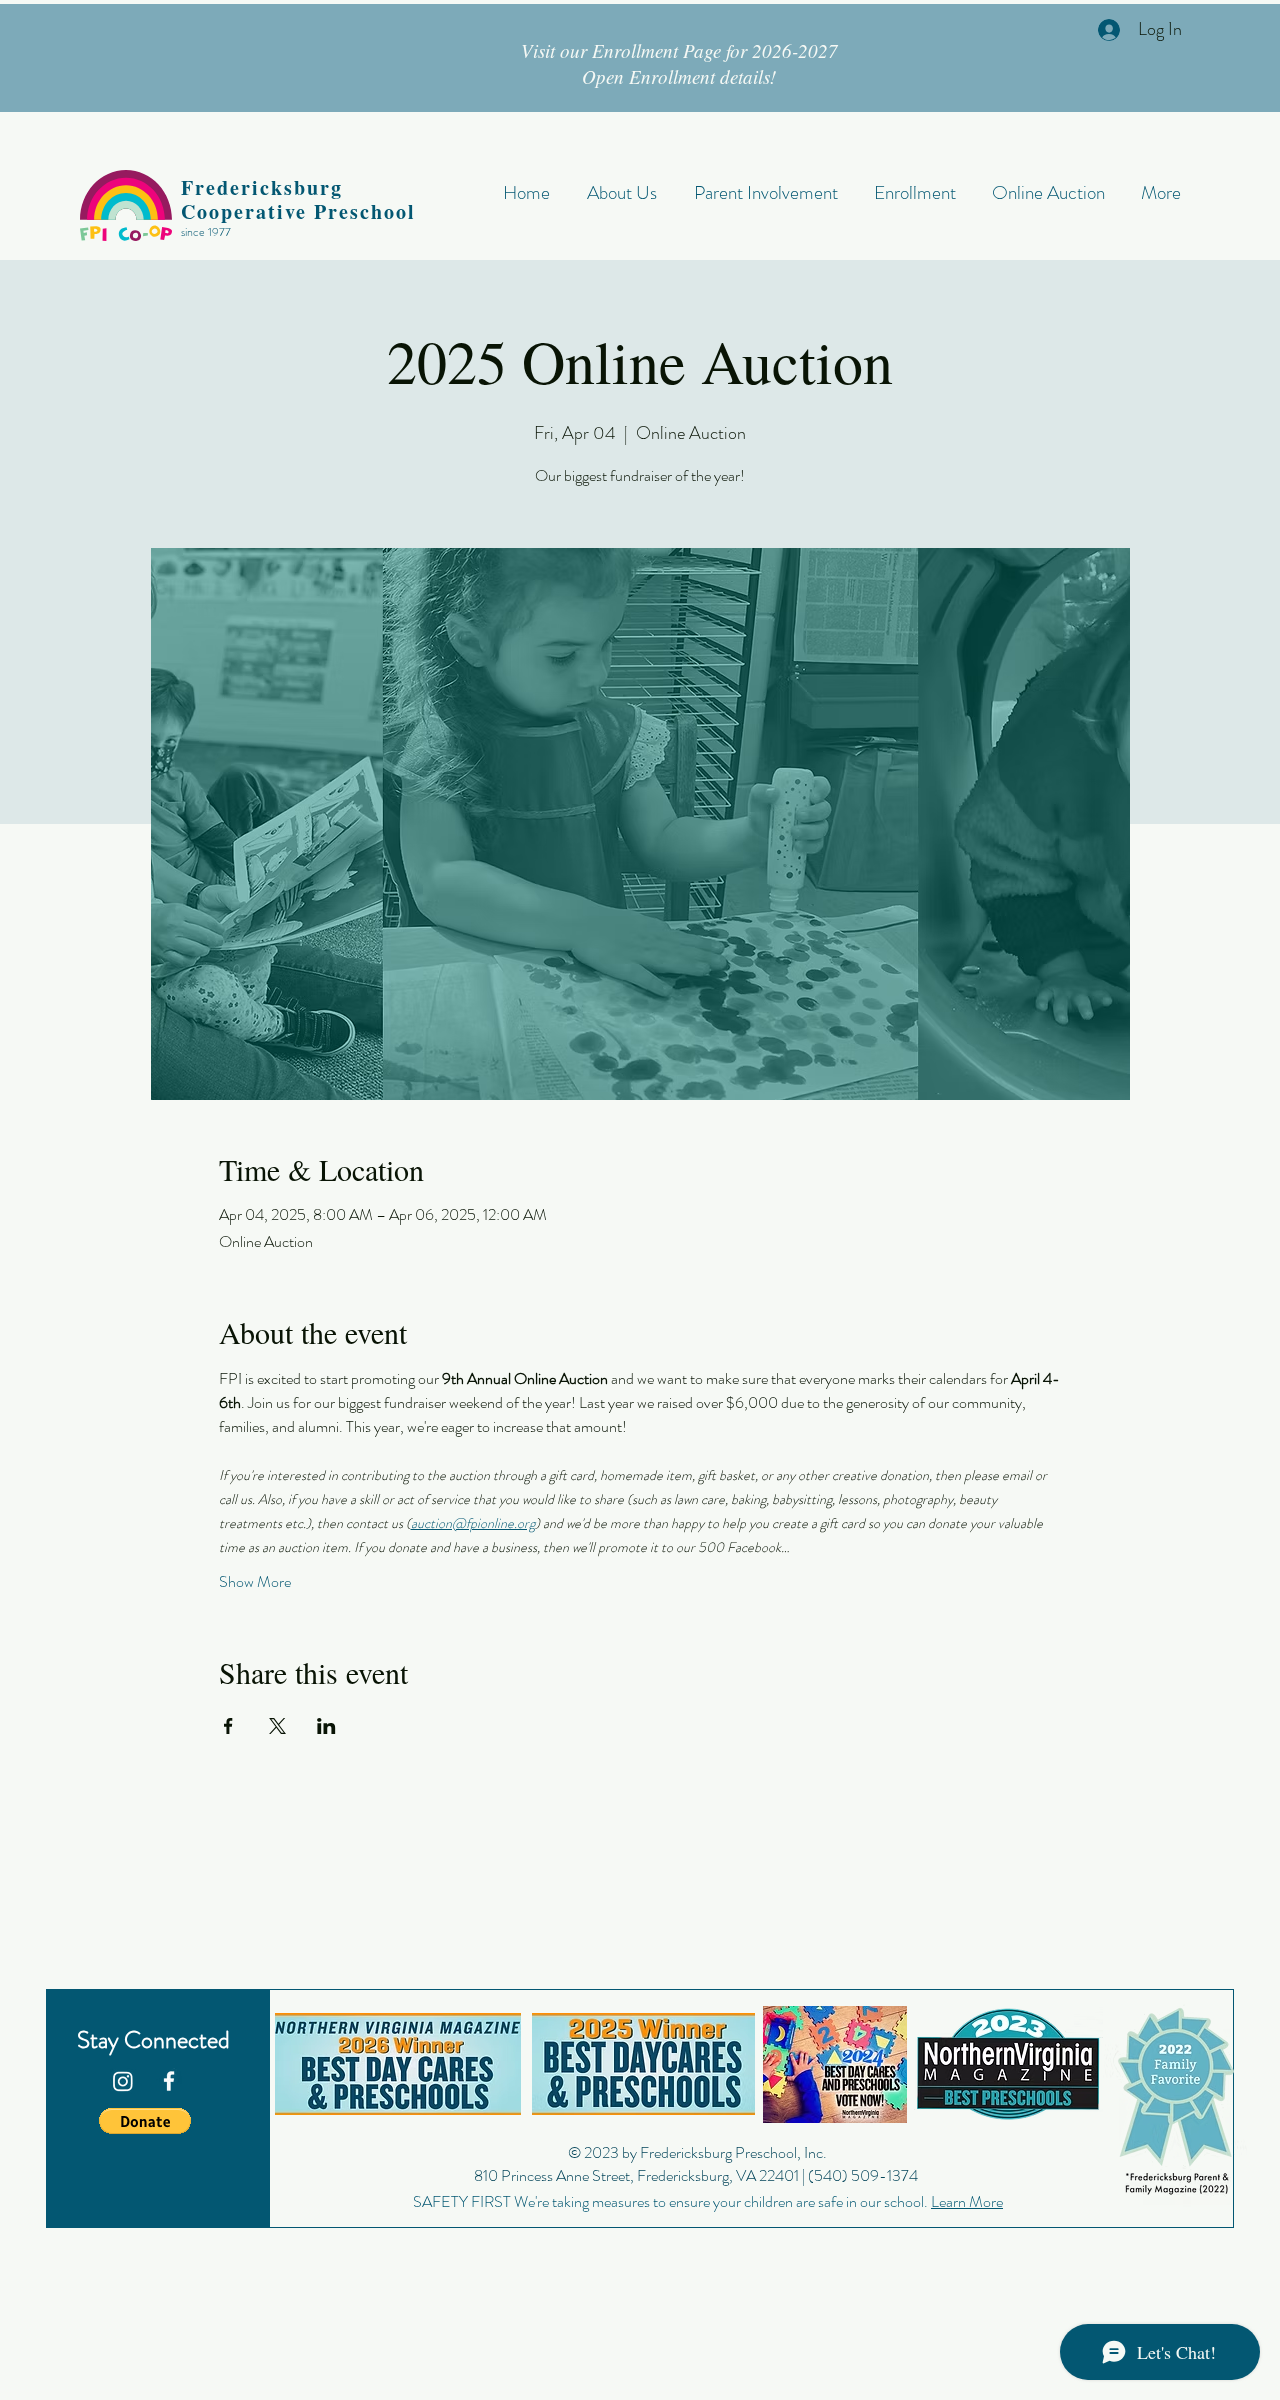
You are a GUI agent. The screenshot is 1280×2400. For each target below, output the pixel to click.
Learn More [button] (967, 2201)
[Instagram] (123, 2081)
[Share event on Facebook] (228, 1726)
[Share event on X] (277, 1726)
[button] (145, 2121)
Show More (255, 1582)
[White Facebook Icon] (169, 2081)
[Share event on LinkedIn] (326, 1726)
